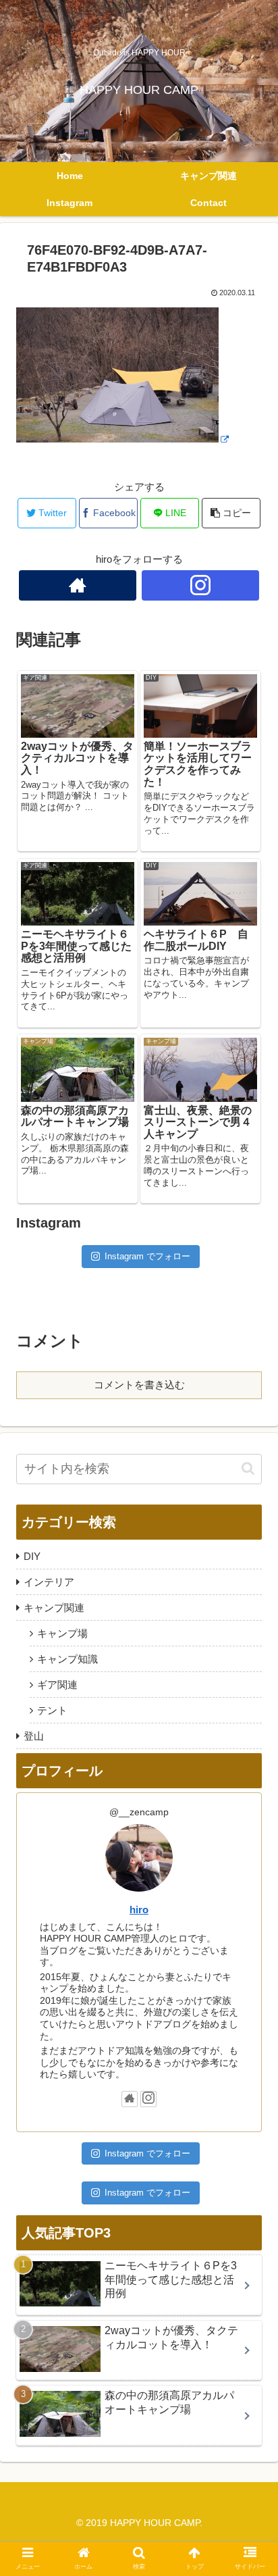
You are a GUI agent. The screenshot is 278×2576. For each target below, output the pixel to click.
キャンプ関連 (54, 1608)
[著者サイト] (78, 585)
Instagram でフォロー (147, 1256)
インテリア (49, 1582)
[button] (248, 1468)
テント (52, 1710)
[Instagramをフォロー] (201, 585)
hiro (139, 1910)
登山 (34, 1736)
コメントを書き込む (139, 1385)
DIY (32, 1556)
